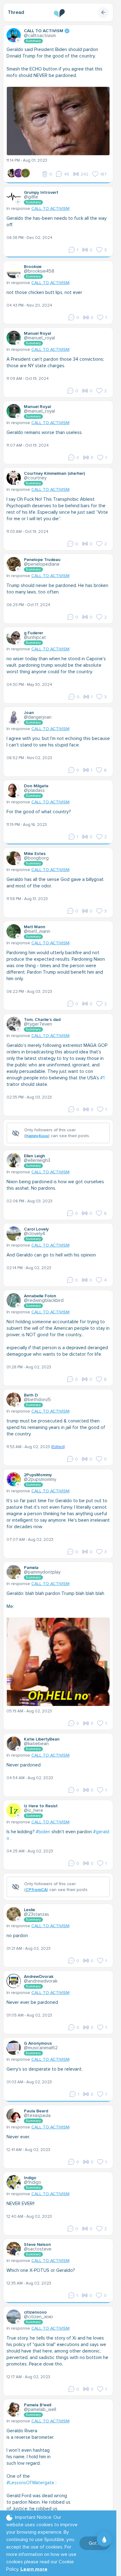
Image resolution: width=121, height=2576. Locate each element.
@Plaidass (34, 790)
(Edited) (58, 1447)
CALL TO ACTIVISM (50, 208)
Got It (95, 2543)
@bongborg (36, 858)
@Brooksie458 (39, 271)
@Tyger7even (38, 1024)
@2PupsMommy (40, 1479)
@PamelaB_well (40, 2409)
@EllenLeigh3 (37, 1160)
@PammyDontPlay (42, 1572)
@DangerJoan (38, 717)
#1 (102, 1078)
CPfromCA (36, 1890)
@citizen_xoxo (38, 2317)
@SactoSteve (38, 2249)
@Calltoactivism (40, 36)
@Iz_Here (34, 1810)
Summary (33, 41)
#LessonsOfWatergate (30, 2483)
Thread (16, 12)
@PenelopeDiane (42, 564)
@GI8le (31, 197)
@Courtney (35, 478)
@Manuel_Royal (39, 338)
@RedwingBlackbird (44, 1300)
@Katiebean (36, 1744)
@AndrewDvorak (41, 1981)
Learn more (34, 2569)
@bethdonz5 (37, 1400)
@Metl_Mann (37, 931)
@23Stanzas (36, 1914)
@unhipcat (35, 637)
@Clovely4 (34, 1234)
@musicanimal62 (41, 2048)
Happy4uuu (37, 1136)
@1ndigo (33, 2182)
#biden (43, 1832)
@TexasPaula (37, 2115)
